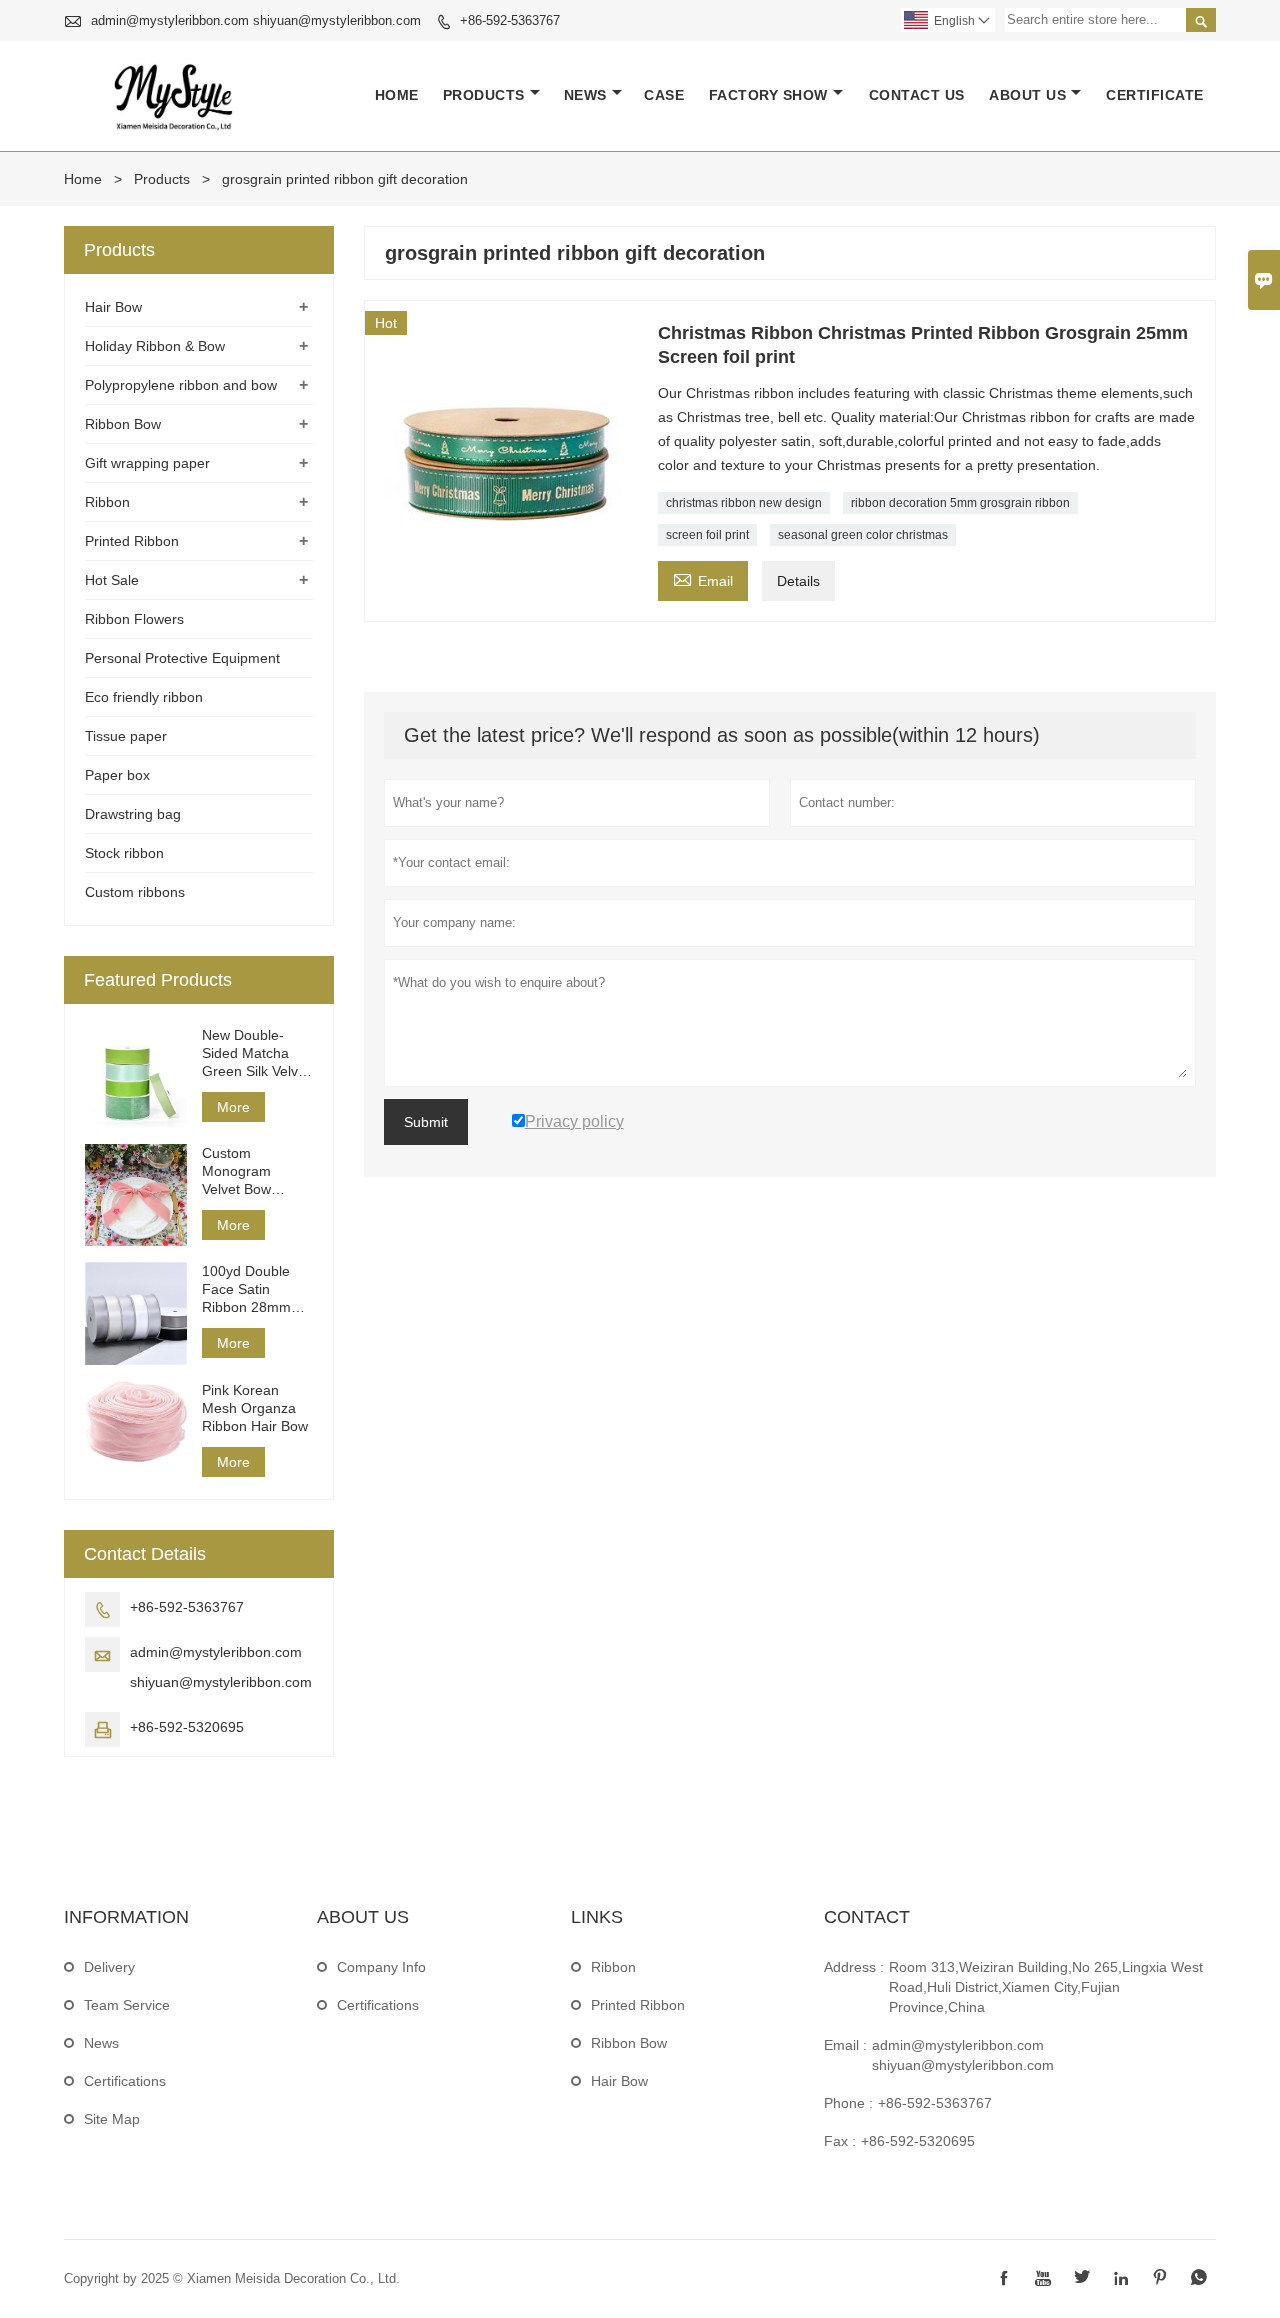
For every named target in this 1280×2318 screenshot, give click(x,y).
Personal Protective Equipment (182, 658)
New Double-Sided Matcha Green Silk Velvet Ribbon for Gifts (256, 1053)
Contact (867, 1917)
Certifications (125, 2081)
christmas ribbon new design (744, 503)
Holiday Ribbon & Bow (155, 346)
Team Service (127, 2005)
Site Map (112, 2119)
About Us (1027, 95)
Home (397, 95)
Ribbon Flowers (134, 619)
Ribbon (107, 502)
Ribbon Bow (123, 424)
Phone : (848, 2103)
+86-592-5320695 (187, 1727)
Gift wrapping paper (147, 463)
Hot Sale (112, 580)
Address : (854, 1967)
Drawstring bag (133, 814)
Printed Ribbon (132, 541)
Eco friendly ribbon (144, 697)
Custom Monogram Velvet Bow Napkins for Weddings (238, 1171)
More (233, 1107)
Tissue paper (126, 736)
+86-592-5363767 (510, 20)
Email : (845, 2045)
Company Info (381, 1967)
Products (484, 95)
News (585, 95)
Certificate (1155, 95)
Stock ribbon (124, 853)
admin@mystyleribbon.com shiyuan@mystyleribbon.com (256, 20)
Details (798, 581)
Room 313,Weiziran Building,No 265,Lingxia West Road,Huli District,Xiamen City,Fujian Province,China (1046, 1987)
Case (664, 95)
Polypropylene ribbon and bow (181, 385)
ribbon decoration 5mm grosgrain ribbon (960, 503)
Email (703, 578)
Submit (426, 1122)
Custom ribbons (135, 892)
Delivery (109, 1967)
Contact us (917, 95)
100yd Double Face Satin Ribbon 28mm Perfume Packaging (246, 1289)
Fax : (840, 2141)
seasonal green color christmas (863, 535)
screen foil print (707, 535)
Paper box (117, 775)
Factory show (768, 95)
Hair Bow (113, 307)
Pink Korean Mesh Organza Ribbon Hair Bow (255, 1408)
